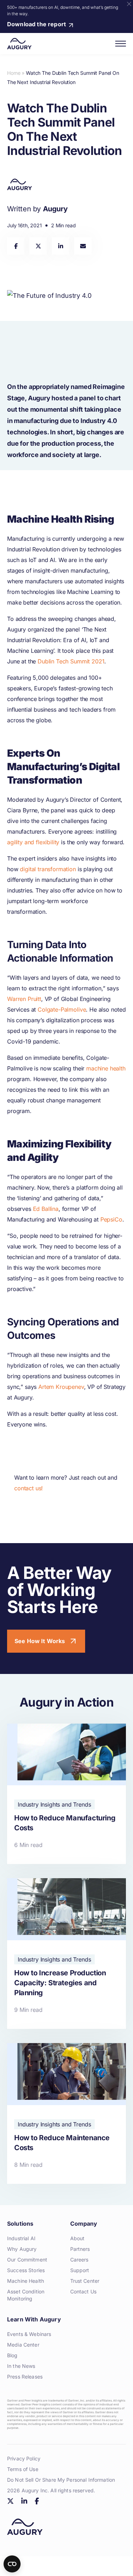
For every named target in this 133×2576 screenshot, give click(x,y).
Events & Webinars (29, 2334)
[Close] (129, 4)
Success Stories (26, 2270)
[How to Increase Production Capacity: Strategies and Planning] (66, 1954)
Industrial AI (21, 2238)
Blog (12, 2355)
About (77, 2238)
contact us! (29, 1488)
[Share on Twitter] (38, 246)
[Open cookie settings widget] (12, 2564)
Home (14, 73)
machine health (106, 1068)
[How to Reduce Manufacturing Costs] (66, 1794)
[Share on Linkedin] (60, 246)
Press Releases (25, 2377)
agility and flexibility (33, 842)
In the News (21, 2366)
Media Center (23, 2345)
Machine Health (26, 2281)
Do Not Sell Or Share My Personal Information (61, 2480)
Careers (79, 2260)
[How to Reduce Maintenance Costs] (66, 2113)
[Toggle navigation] (121, 44)
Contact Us (83, 2291)
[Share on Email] (83, 246)
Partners (80, 2249)
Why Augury (22, 2249)
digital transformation (48, 869)
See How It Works (40, 1641)
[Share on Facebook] (16, 246)
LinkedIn (24, 2501)
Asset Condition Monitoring (26, 2295)
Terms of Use (23, 2469)
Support (80, 2270)
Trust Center (85, 2281)
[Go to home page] (19, 44)
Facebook (37, 2501)
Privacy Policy (24, 2458)
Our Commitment (27, 2260)
